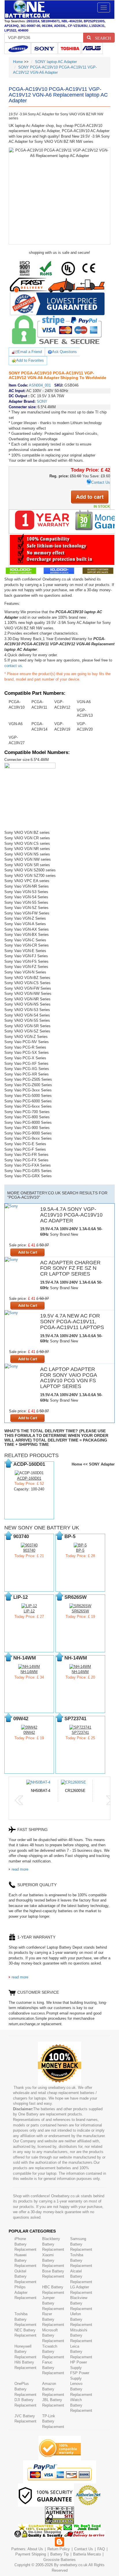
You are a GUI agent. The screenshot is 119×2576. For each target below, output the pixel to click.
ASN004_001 (40, 385)
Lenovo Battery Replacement (81, 2389)
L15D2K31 (97, 26)
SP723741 (80, 1733)
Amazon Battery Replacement (53, 2389)
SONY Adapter (102, 1464)
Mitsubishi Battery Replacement (81, 2335)
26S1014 (33, 21)
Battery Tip (60, 2554)
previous (19, 1800)
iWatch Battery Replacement (81, 2405)
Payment (23, 2554)
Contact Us (101, 482)
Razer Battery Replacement (53, 2319)
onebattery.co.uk (74, 2565)
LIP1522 (10, 30)
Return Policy (59, 2549)
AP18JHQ (12, 26)
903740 (29, 1550)
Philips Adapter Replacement (25, 2292)
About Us (35, 2549)
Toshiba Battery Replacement (81, 2260)
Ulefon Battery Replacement (81, 2319)
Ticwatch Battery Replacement (53, 2352)
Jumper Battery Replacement (53, 2303)
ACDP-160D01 (29, 1478)
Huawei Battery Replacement (25, 2260)
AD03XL (60, 26)
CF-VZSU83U (78, 26)
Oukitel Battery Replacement (25, 2276)
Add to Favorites (30, 360)
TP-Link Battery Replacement (53, 2421)
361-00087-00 (30, 26)
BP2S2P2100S (94, 21)
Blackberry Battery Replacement (53, 2244)
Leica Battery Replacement (81, 2352)
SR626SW (80, 1611)
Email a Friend (30, 352)
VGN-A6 (84, 702)
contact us (13, 666)
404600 (23, 30)
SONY (42, 401)
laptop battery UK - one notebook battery (27, 10)
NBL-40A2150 (72, 21)
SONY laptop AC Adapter (56, 62)
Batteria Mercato (88, 2554)
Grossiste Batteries (59, 2560)
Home (18, 62)
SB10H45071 (50, 21)
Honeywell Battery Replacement (25, 2352)
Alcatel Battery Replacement (81, 2276)
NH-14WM (29, 1672)
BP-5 (80, 1550)
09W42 (29, 1733)
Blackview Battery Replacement (81, 2303)
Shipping (39, 2554)
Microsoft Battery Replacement (53, 2335)
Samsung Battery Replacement (81, 2244)
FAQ (101, 2549)
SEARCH (101, 38)
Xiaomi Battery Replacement (53, 2260)
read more (20, 1869)
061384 (47, 26)
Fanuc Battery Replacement (53, 2368)
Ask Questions (64, 352)
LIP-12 (29, 1611)
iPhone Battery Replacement (25, 2244)
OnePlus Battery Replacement (25, 2389)
